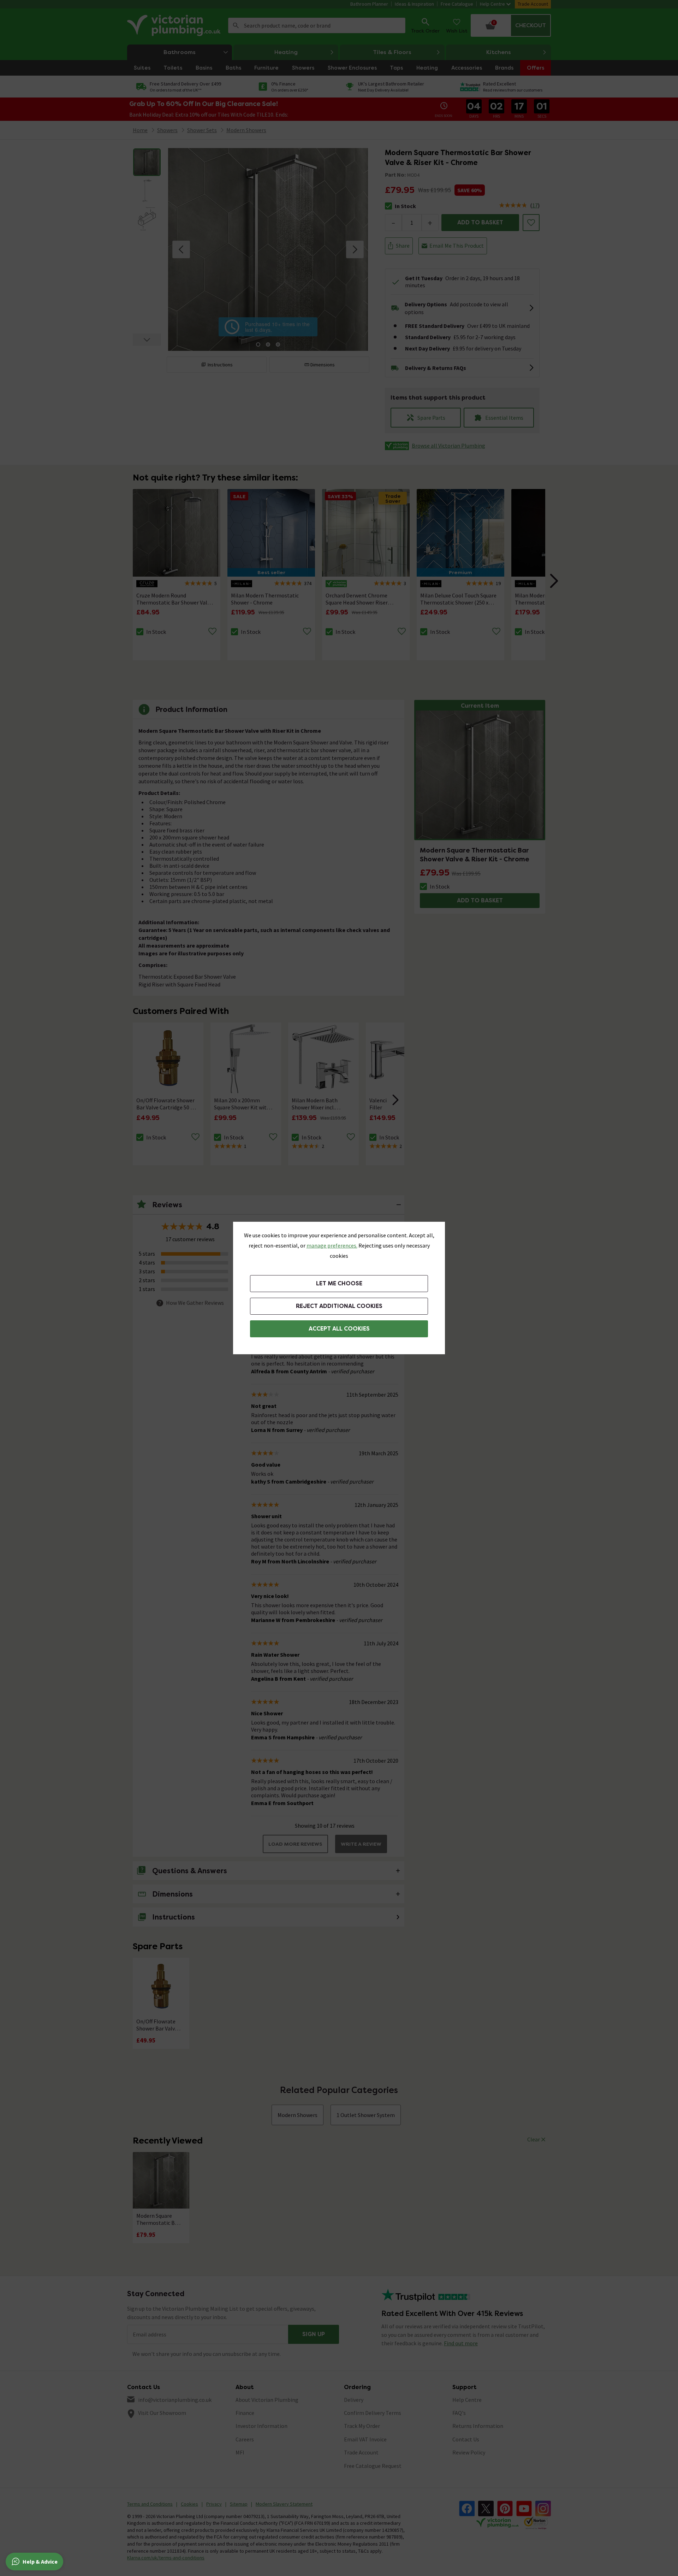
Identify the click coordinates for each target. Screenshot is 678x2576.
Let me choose (339, 1283)
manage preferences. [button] (332, 1245)
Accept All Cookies (339, 1329)
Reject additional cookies (339, 1306)
